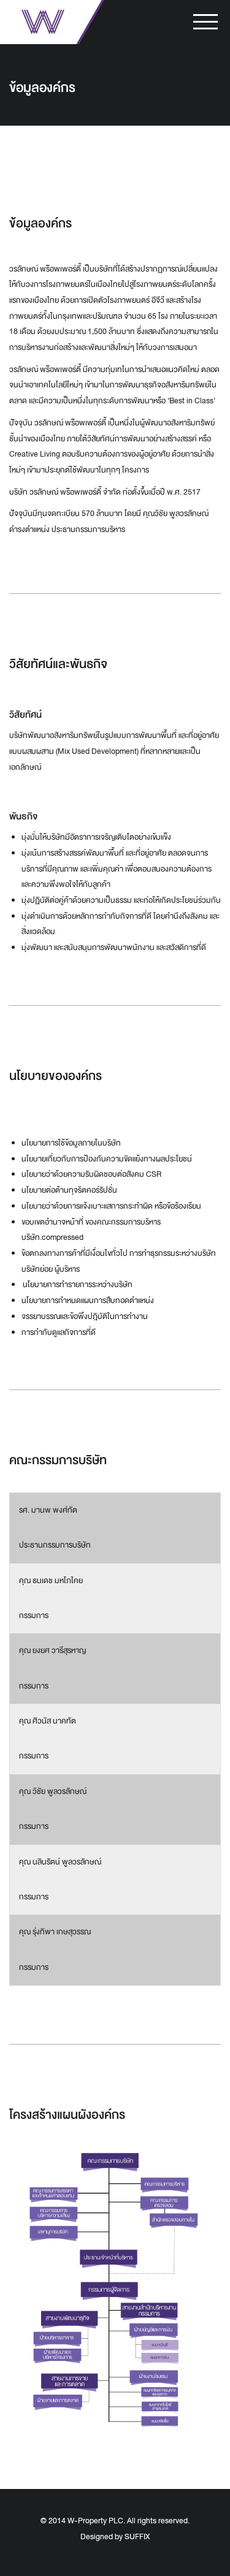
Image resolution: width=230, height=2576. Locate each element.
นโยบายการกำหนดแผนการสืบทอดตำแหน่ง (88, 1301)
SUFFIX (137, 2537)
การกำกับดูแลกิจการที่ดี (59, 1332)
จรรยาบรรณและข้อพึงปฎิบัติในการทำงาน (85, 1316)
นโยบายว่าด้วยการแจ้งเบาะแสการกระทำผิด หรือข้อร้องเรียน (111, 1206)
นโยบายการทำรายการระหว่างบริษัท (77, 1285)
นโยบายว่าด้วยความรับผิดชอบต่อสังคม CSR (91, 1174)
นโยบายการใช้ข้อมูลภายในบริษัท (71, 1143)
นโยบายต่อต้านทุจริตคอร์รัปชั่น (69, 1190)
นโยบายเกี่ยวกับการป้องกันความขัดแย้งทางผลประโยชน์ (107, 1159)
